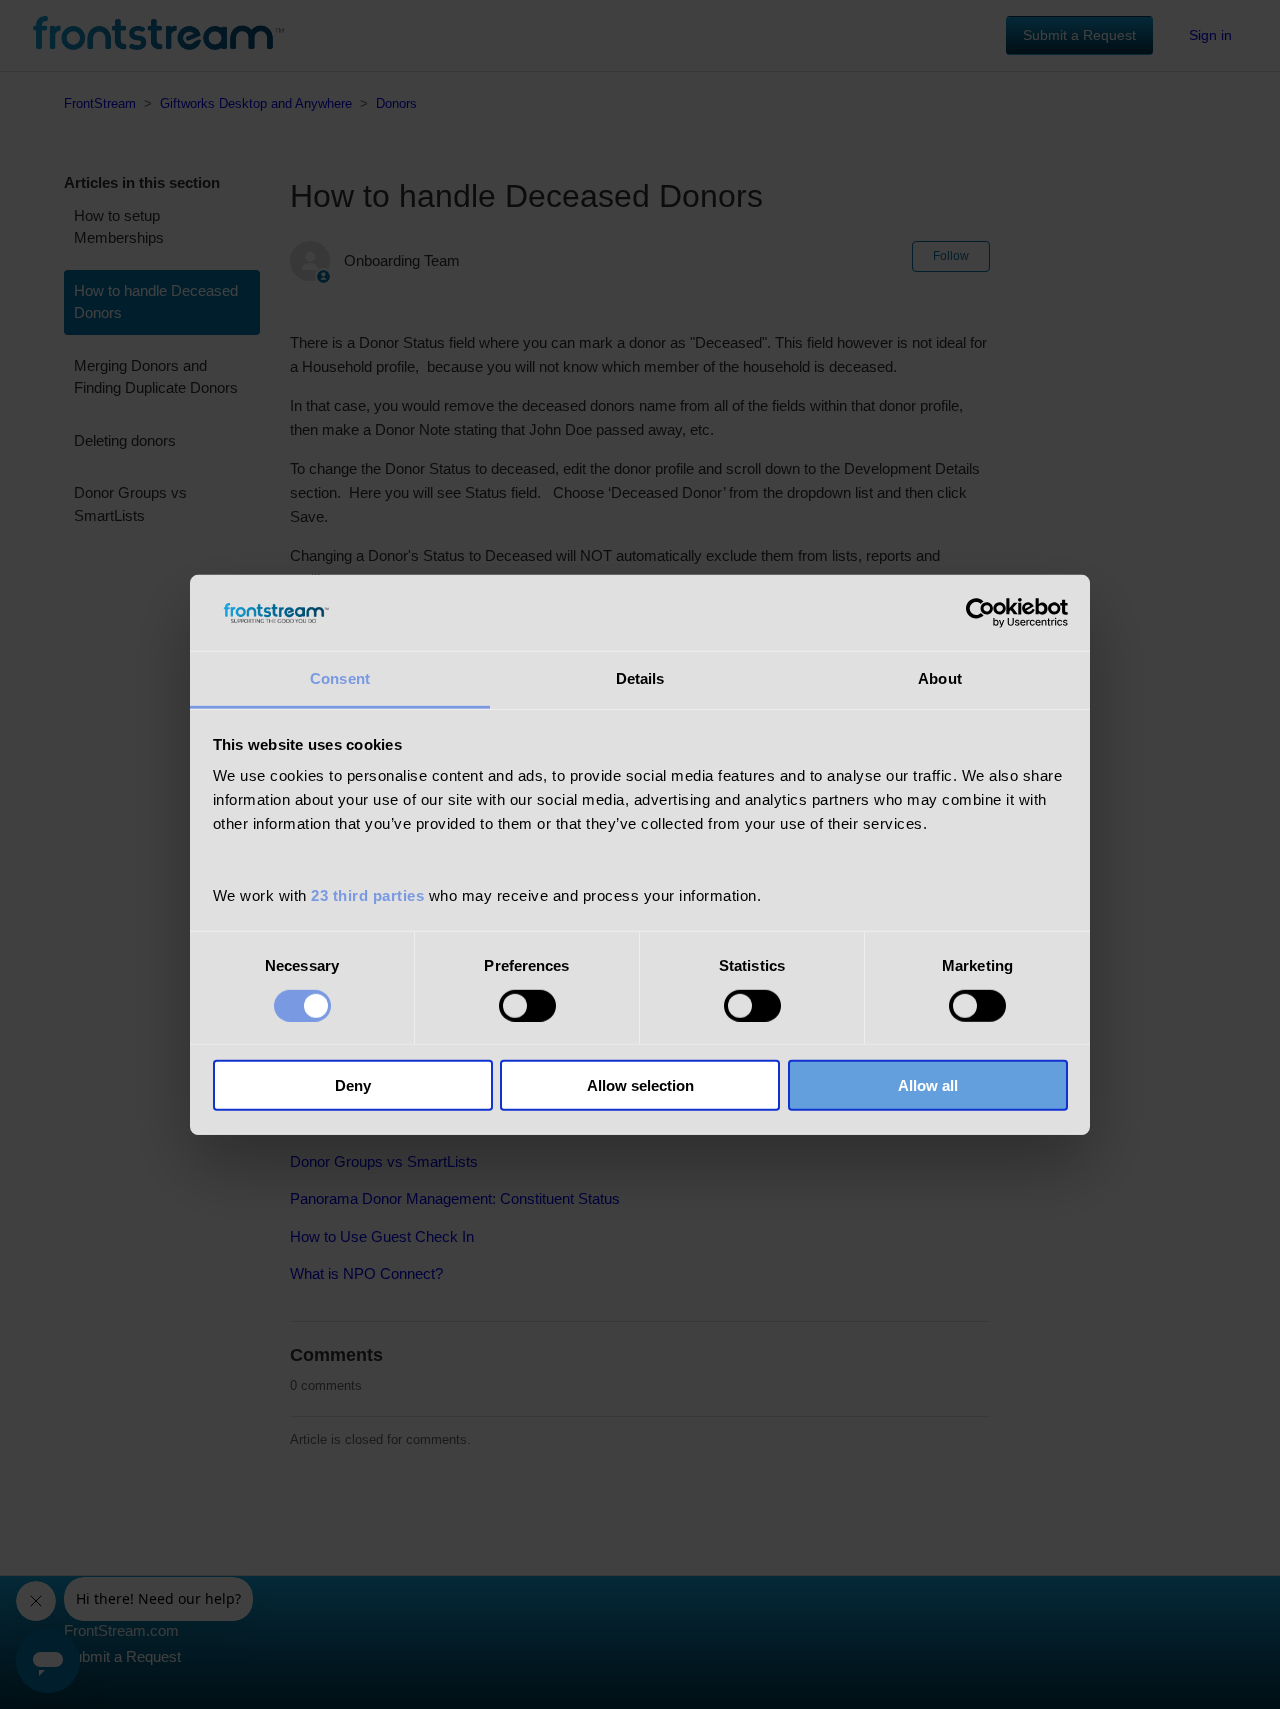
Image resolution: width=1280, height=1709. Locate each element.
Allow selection (640, 1085)
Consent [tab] (340, 678)
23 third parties (367, 895)
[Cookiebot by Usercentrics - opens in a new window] (980, 613)
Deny (353, 1085)
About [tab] (940, 678)
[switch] (527, 1005)
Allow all (928, 1085)
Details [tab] (640, 678)
